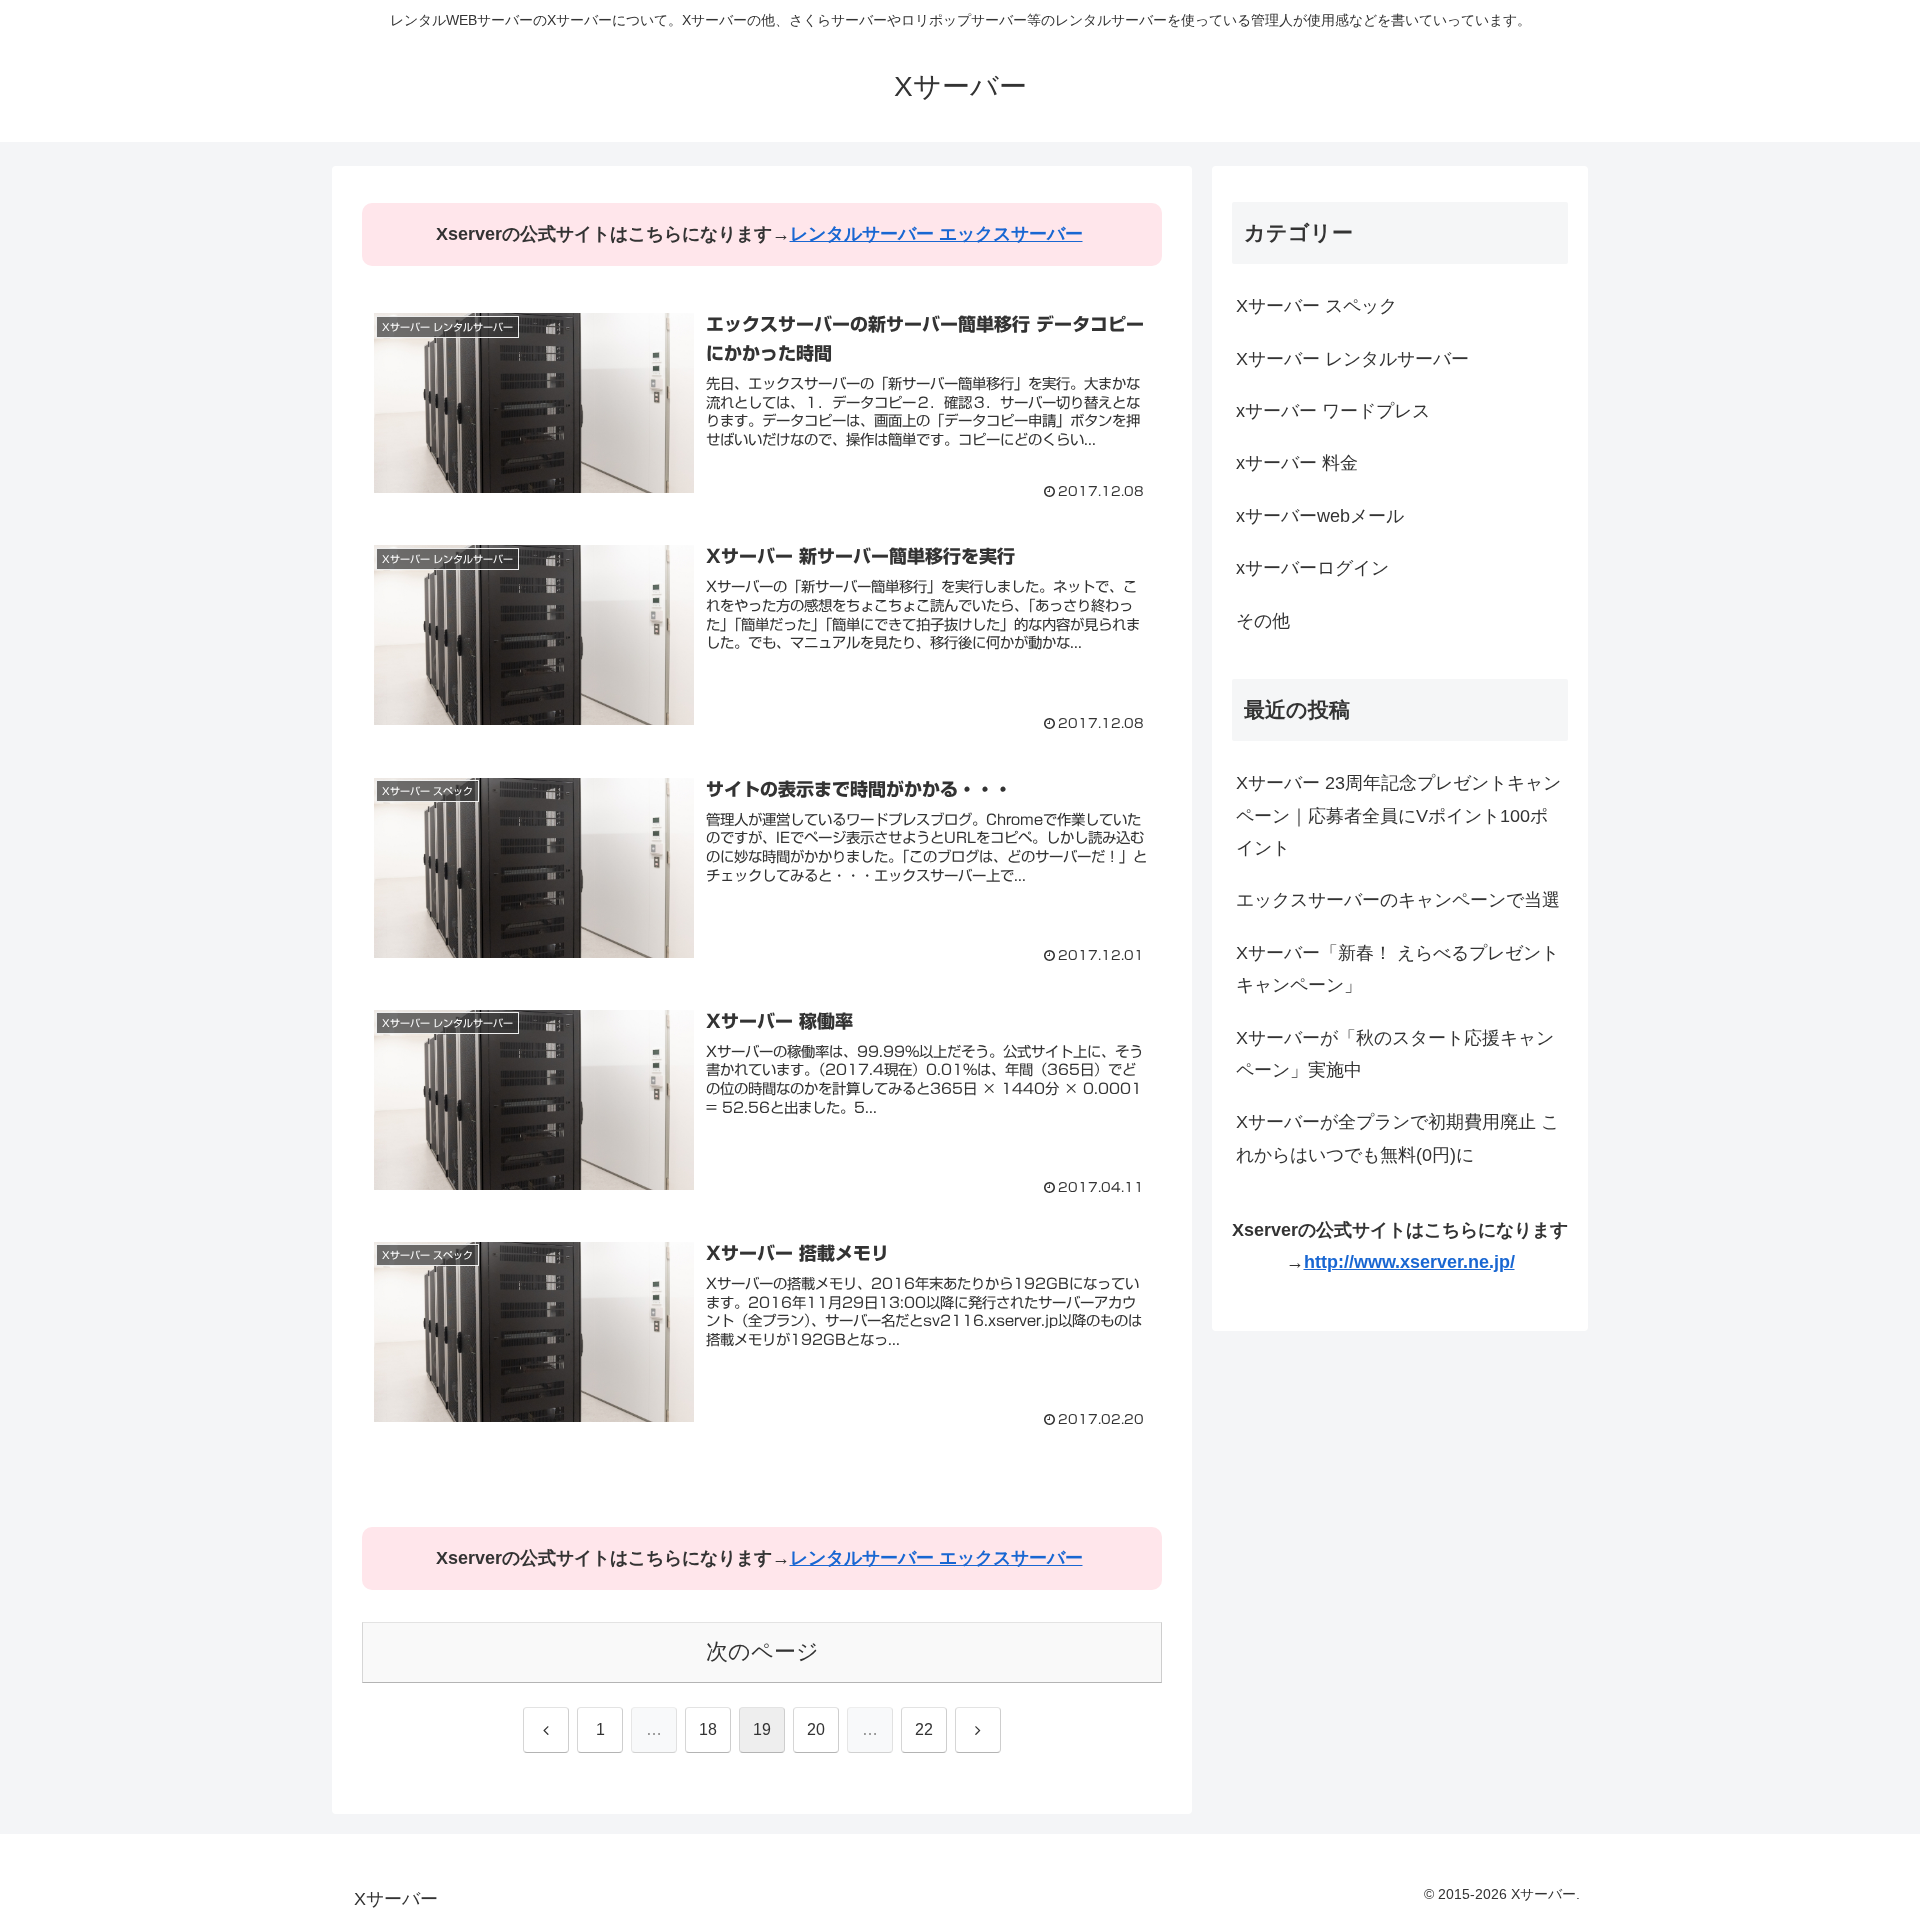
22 (924, 1729)
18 (708, 1729)
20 (816, 1729)
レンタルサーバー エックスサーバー (936, 234)
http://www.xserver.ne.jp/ (1409, 1262)
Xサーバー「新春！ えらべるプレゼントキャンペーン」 (1397, 969)
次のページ (762, 1651)
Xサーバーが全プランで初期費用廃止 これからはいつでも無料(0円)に (1397, 1138)
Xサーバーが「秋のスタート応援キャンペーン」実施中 (1395, 1054)
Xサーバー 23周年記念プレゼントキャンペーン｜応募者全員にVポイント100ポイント (1398, 815)
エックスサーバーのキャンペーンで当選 (1398, 900)
